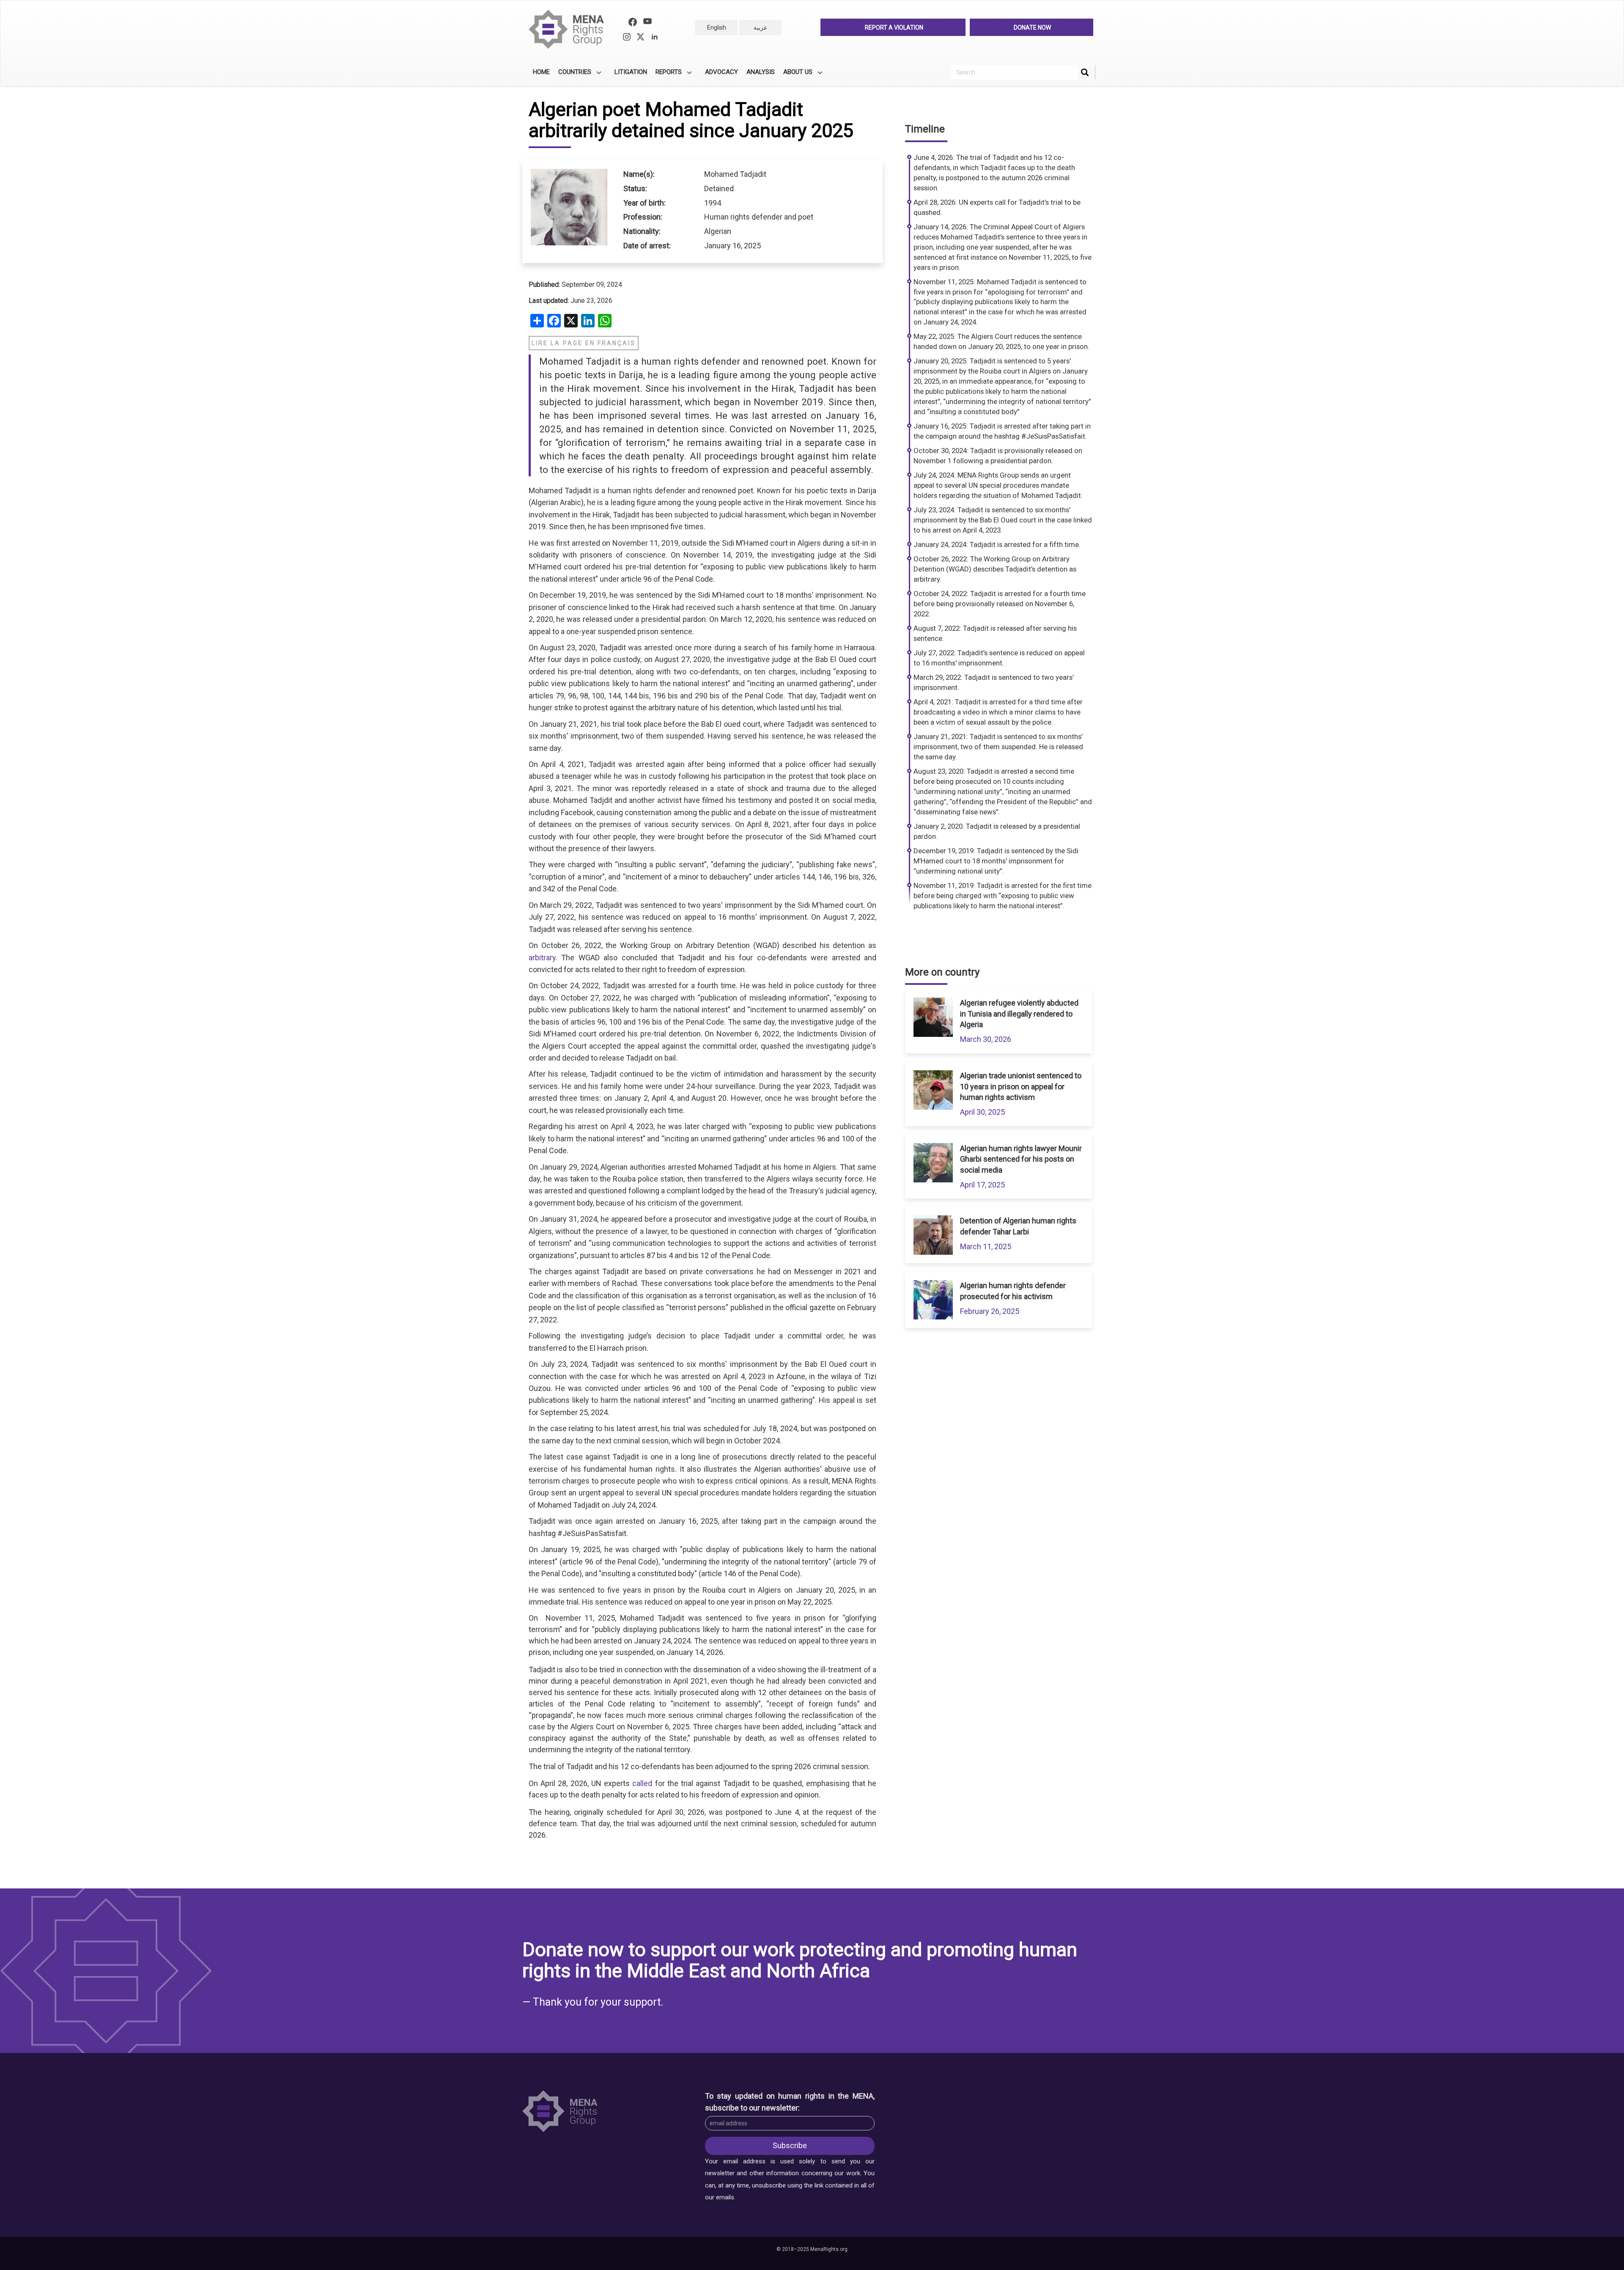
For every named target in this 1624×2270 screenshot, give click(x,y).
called (642, 1783)
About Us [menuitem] (796, 75)
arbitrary (542, 958)
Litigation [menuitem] (631, 72)
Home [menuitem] (541, 72)
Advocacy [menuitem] (721, 72)
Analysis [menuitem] (761, 72)
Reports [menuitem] (667, 75)
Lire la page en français (584, 343)
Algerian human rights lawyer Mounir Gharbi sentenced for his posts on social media (1021, 1159)
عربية (760, 27)
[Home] (570, 29)
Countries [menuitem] (573, 75)
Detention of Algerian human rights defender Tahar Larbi (1018, 1226)
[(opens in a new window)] (633, 23)
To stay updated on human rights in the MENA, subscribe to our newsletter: (790, 2102)
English (717, 27)
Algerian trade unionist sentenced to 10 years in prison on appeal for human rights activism (1021, 1086)
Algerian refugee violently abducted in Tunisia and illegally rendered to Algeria (1019, 1014)
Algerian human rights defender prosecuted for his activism (1013, 1291)
